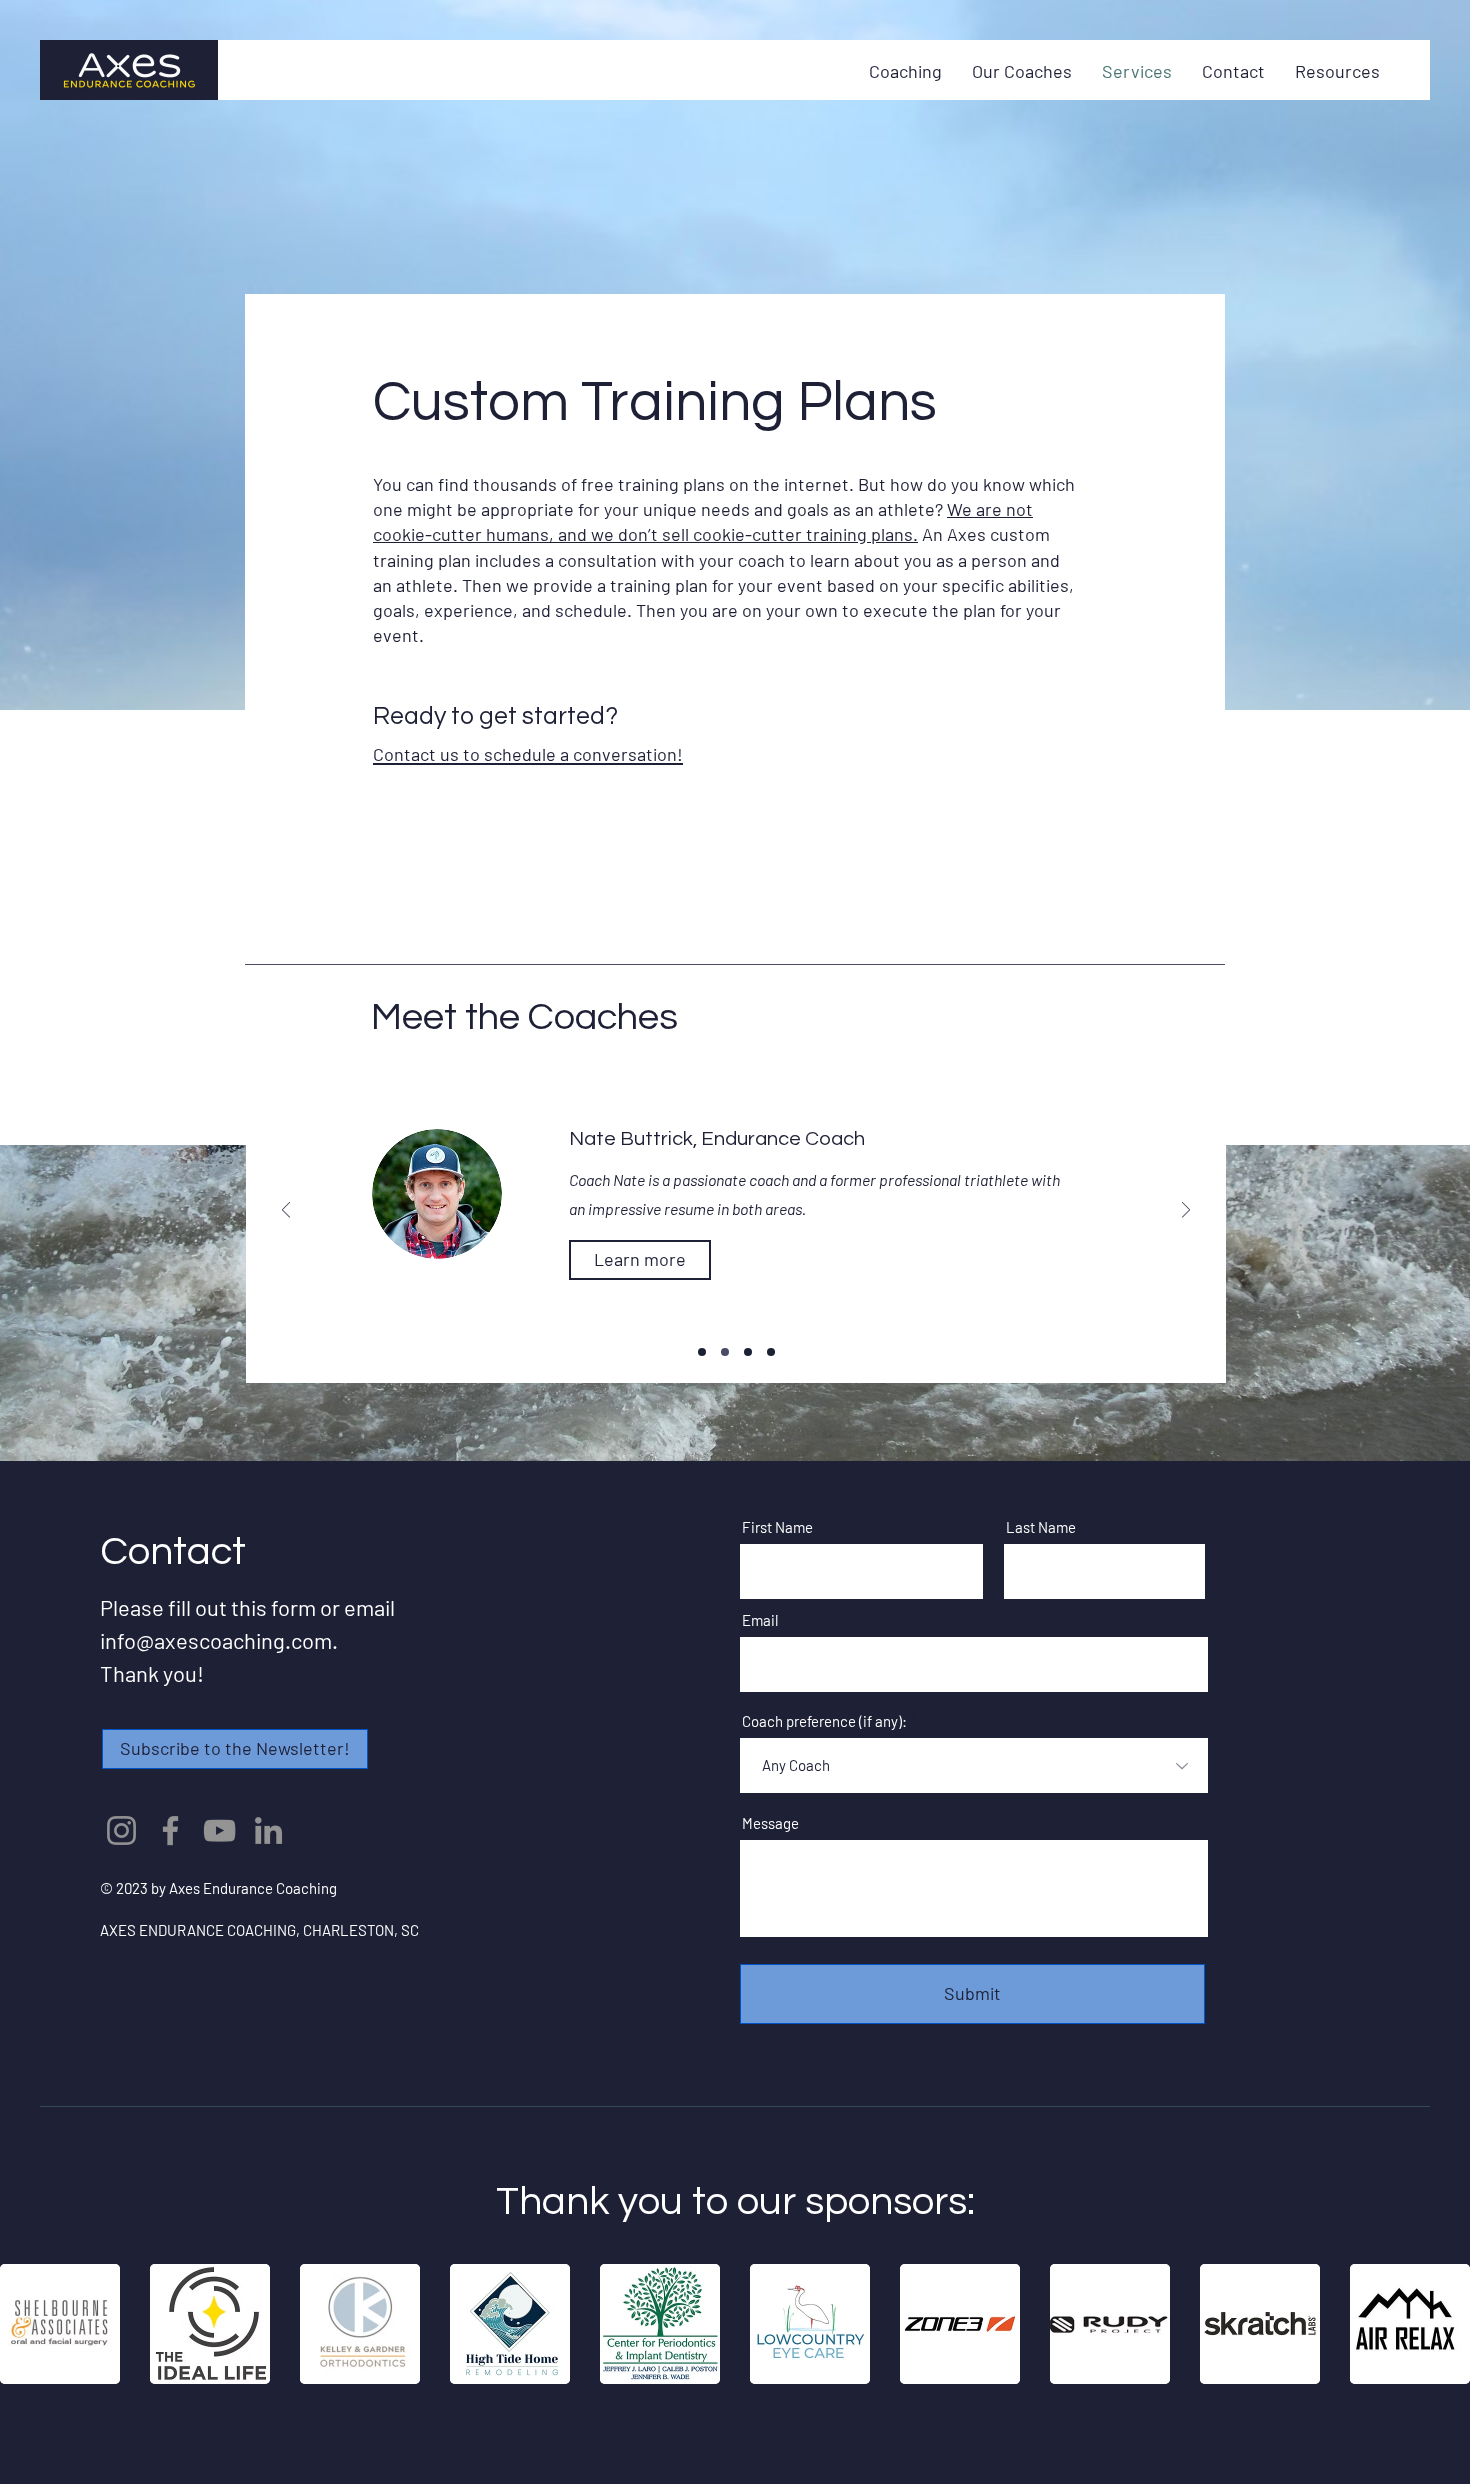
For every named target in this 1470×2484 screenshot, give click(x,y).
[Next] (1186, 1211)
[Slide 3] (771, 1352)
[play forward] (1445, 2324)
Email (760, 1620)
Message (770, 1823)
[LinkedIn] (268, 1830)
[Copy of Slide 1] (725, 1352)
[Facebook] (170, 1830)
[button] (235, 1749)
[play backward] (25, 2324)
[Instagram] (121, 1830)
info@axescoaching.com (216, 1640)
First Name (777, 1527)
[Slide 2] (748, 1352)
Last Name (1041, 1527)
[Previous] (286, 1211)
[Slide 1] (702, 1352)
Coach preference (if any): (824, 1721)
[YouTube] (219, 1830)
